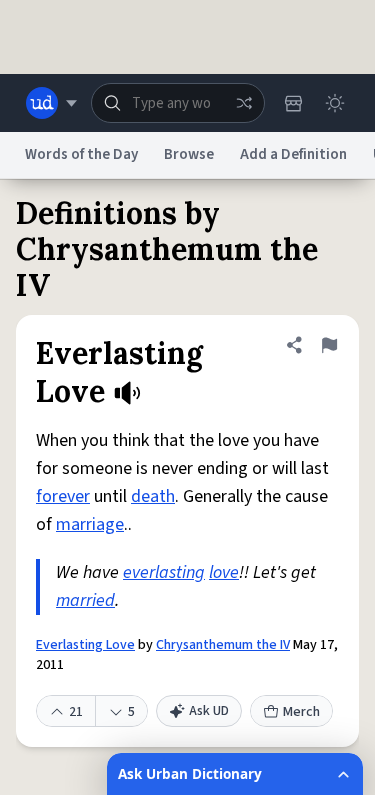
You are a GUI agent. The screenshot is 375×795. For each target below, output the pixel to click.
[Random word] (244, 103)
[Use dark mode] (335, 103)
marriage (90, 524)
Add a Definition (293, 154)
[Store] (293, 103)
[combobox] (178, 103)
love (224, 572)
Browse (189, 154)
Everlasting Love (85, 645)
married (85, 600)
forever (63, 496)
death (153, 496)
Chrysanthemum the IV (223, 645)
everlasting (164, 572)
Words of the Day (81, 154)
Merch (301, 712)
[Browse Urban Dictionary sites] (51, 103)
